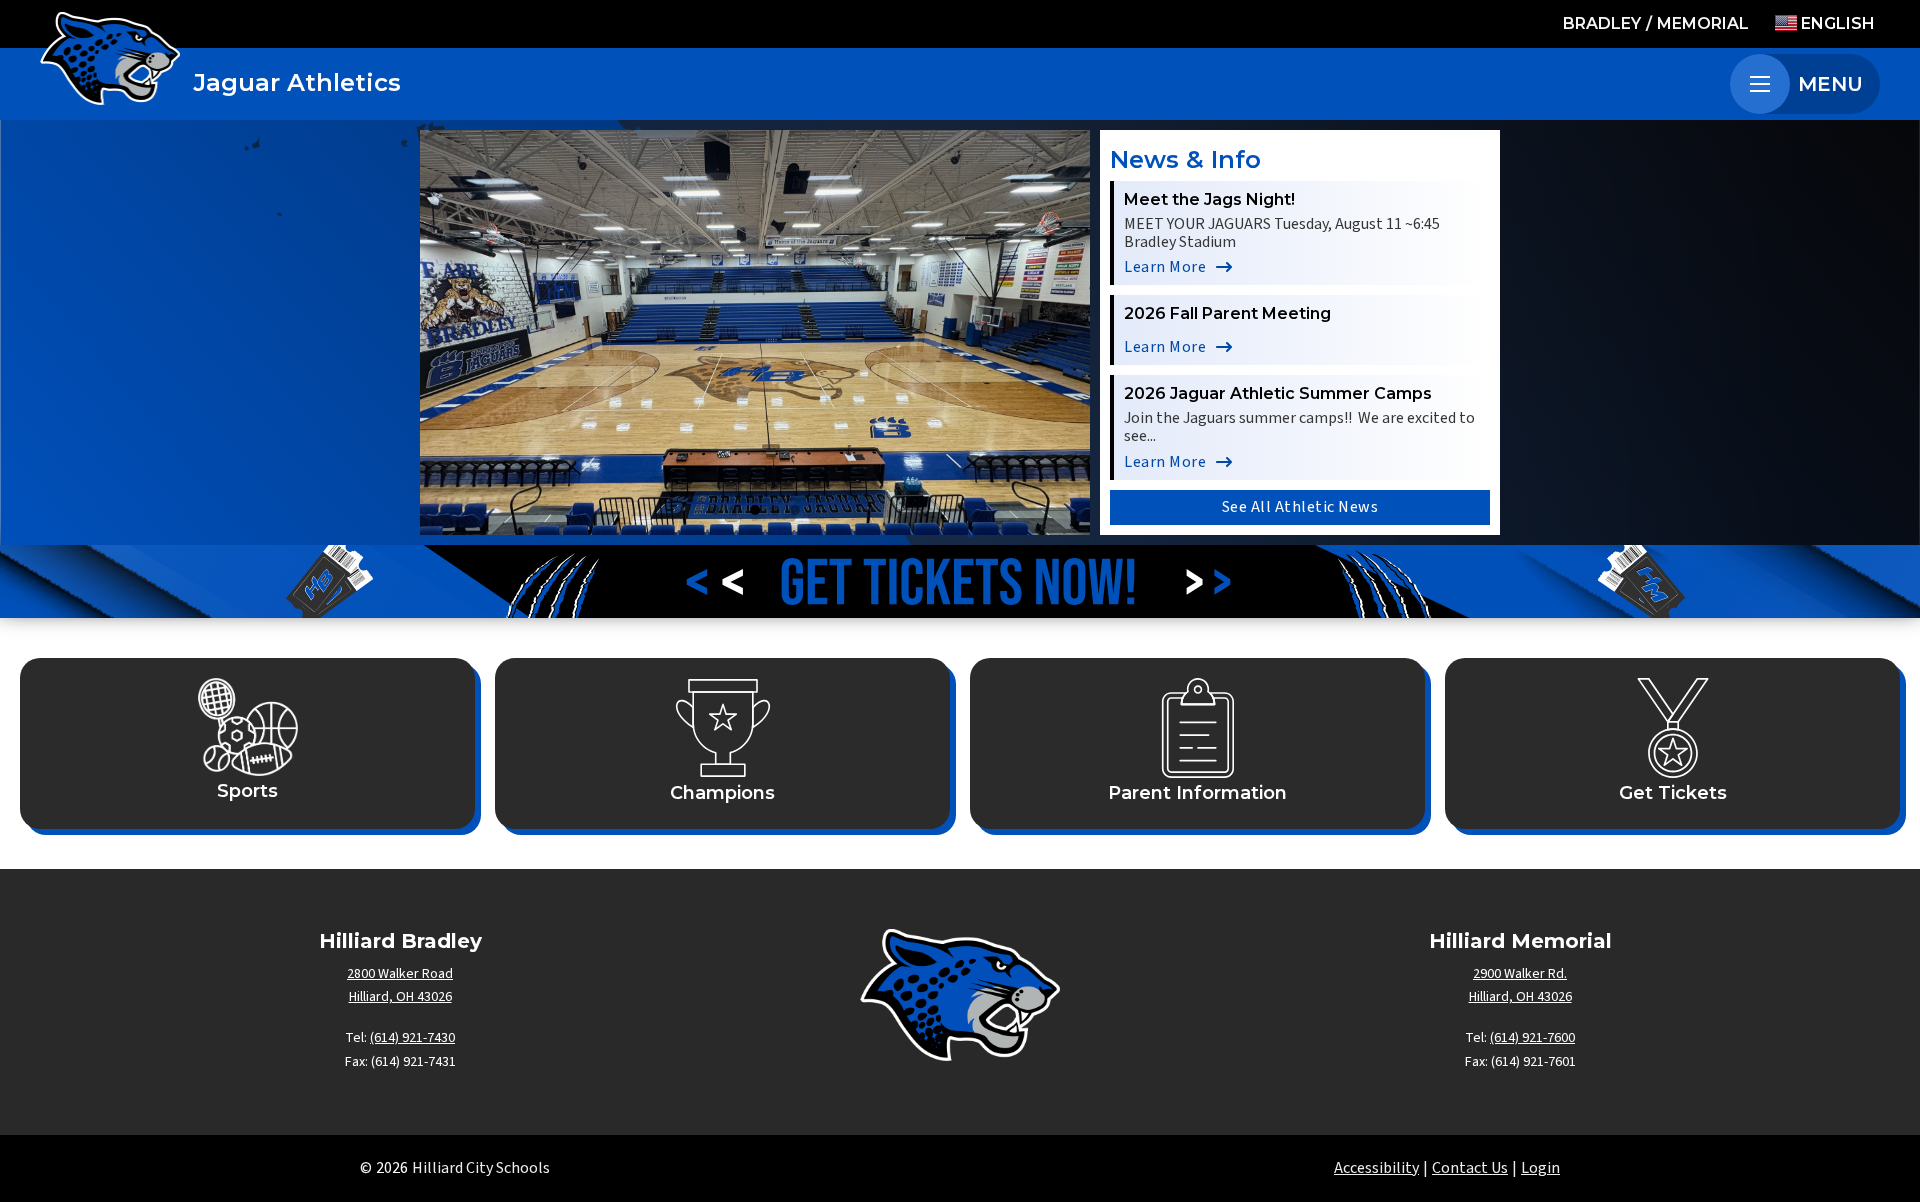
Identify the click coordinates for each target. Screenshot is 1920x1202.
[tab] (715, 510)
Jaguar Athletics (297, 82)
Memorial (1703, 23)
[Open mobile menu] (1760, 84)
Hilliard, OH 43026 (400, 997)
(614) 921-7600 (1532, 1038)
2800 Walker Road (400, 974)
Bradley (1602, 23)
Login (1540, 1168)
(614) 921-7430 (412, 1038)
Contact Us (1470, 1168)
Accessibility (1376, 1168)
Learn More (1165, 267)
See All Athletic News (1300, 507)
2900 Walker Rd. (1520, 974)
